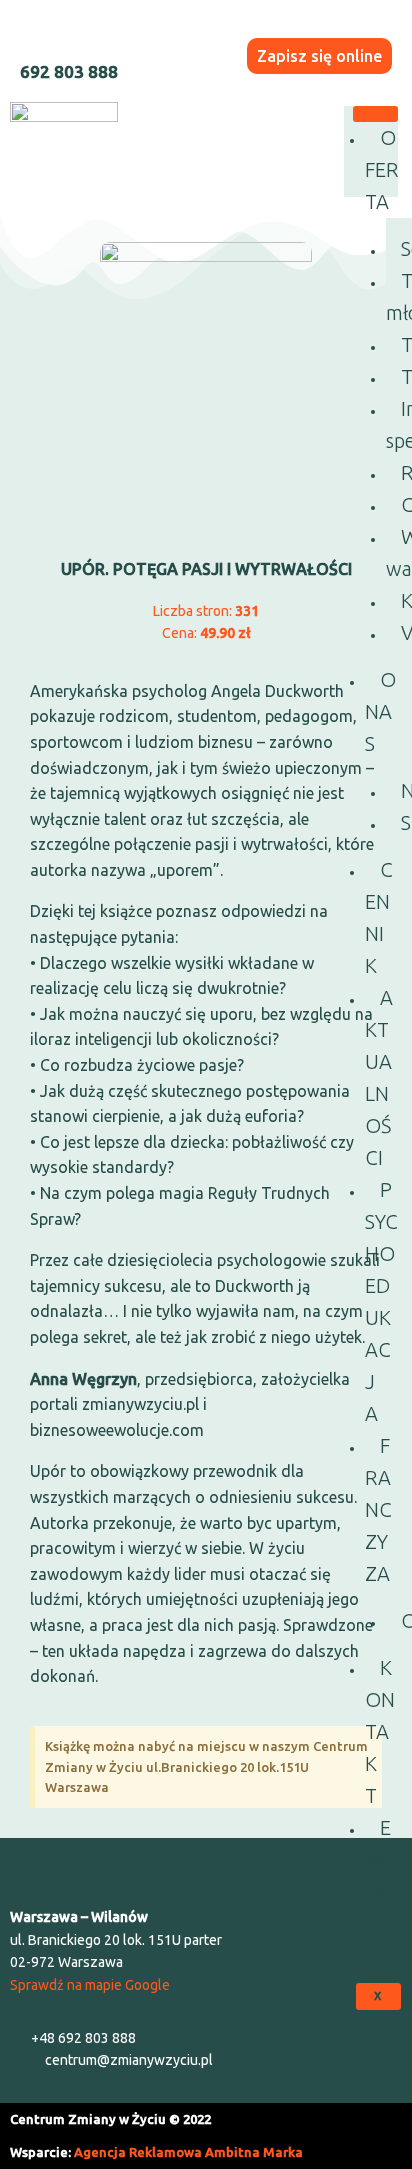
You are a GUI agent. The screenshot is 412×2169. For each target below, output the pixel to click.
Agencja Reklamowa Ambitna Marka (188, 2152)
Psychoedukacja (381, 1301)
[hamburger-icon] (375, 114)
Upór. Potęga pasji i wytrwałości (206, 569)
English (378, 1875)
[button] (206, 1867)
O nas (380, 711)
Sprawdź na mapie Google (90, 1985)
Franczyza (378, 1509)
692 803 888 (69, 71)
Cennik (379, 917)
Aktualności (379, 1077)
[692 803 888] (34, 34)
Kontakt (380, 1731)
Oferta (381, 169)
